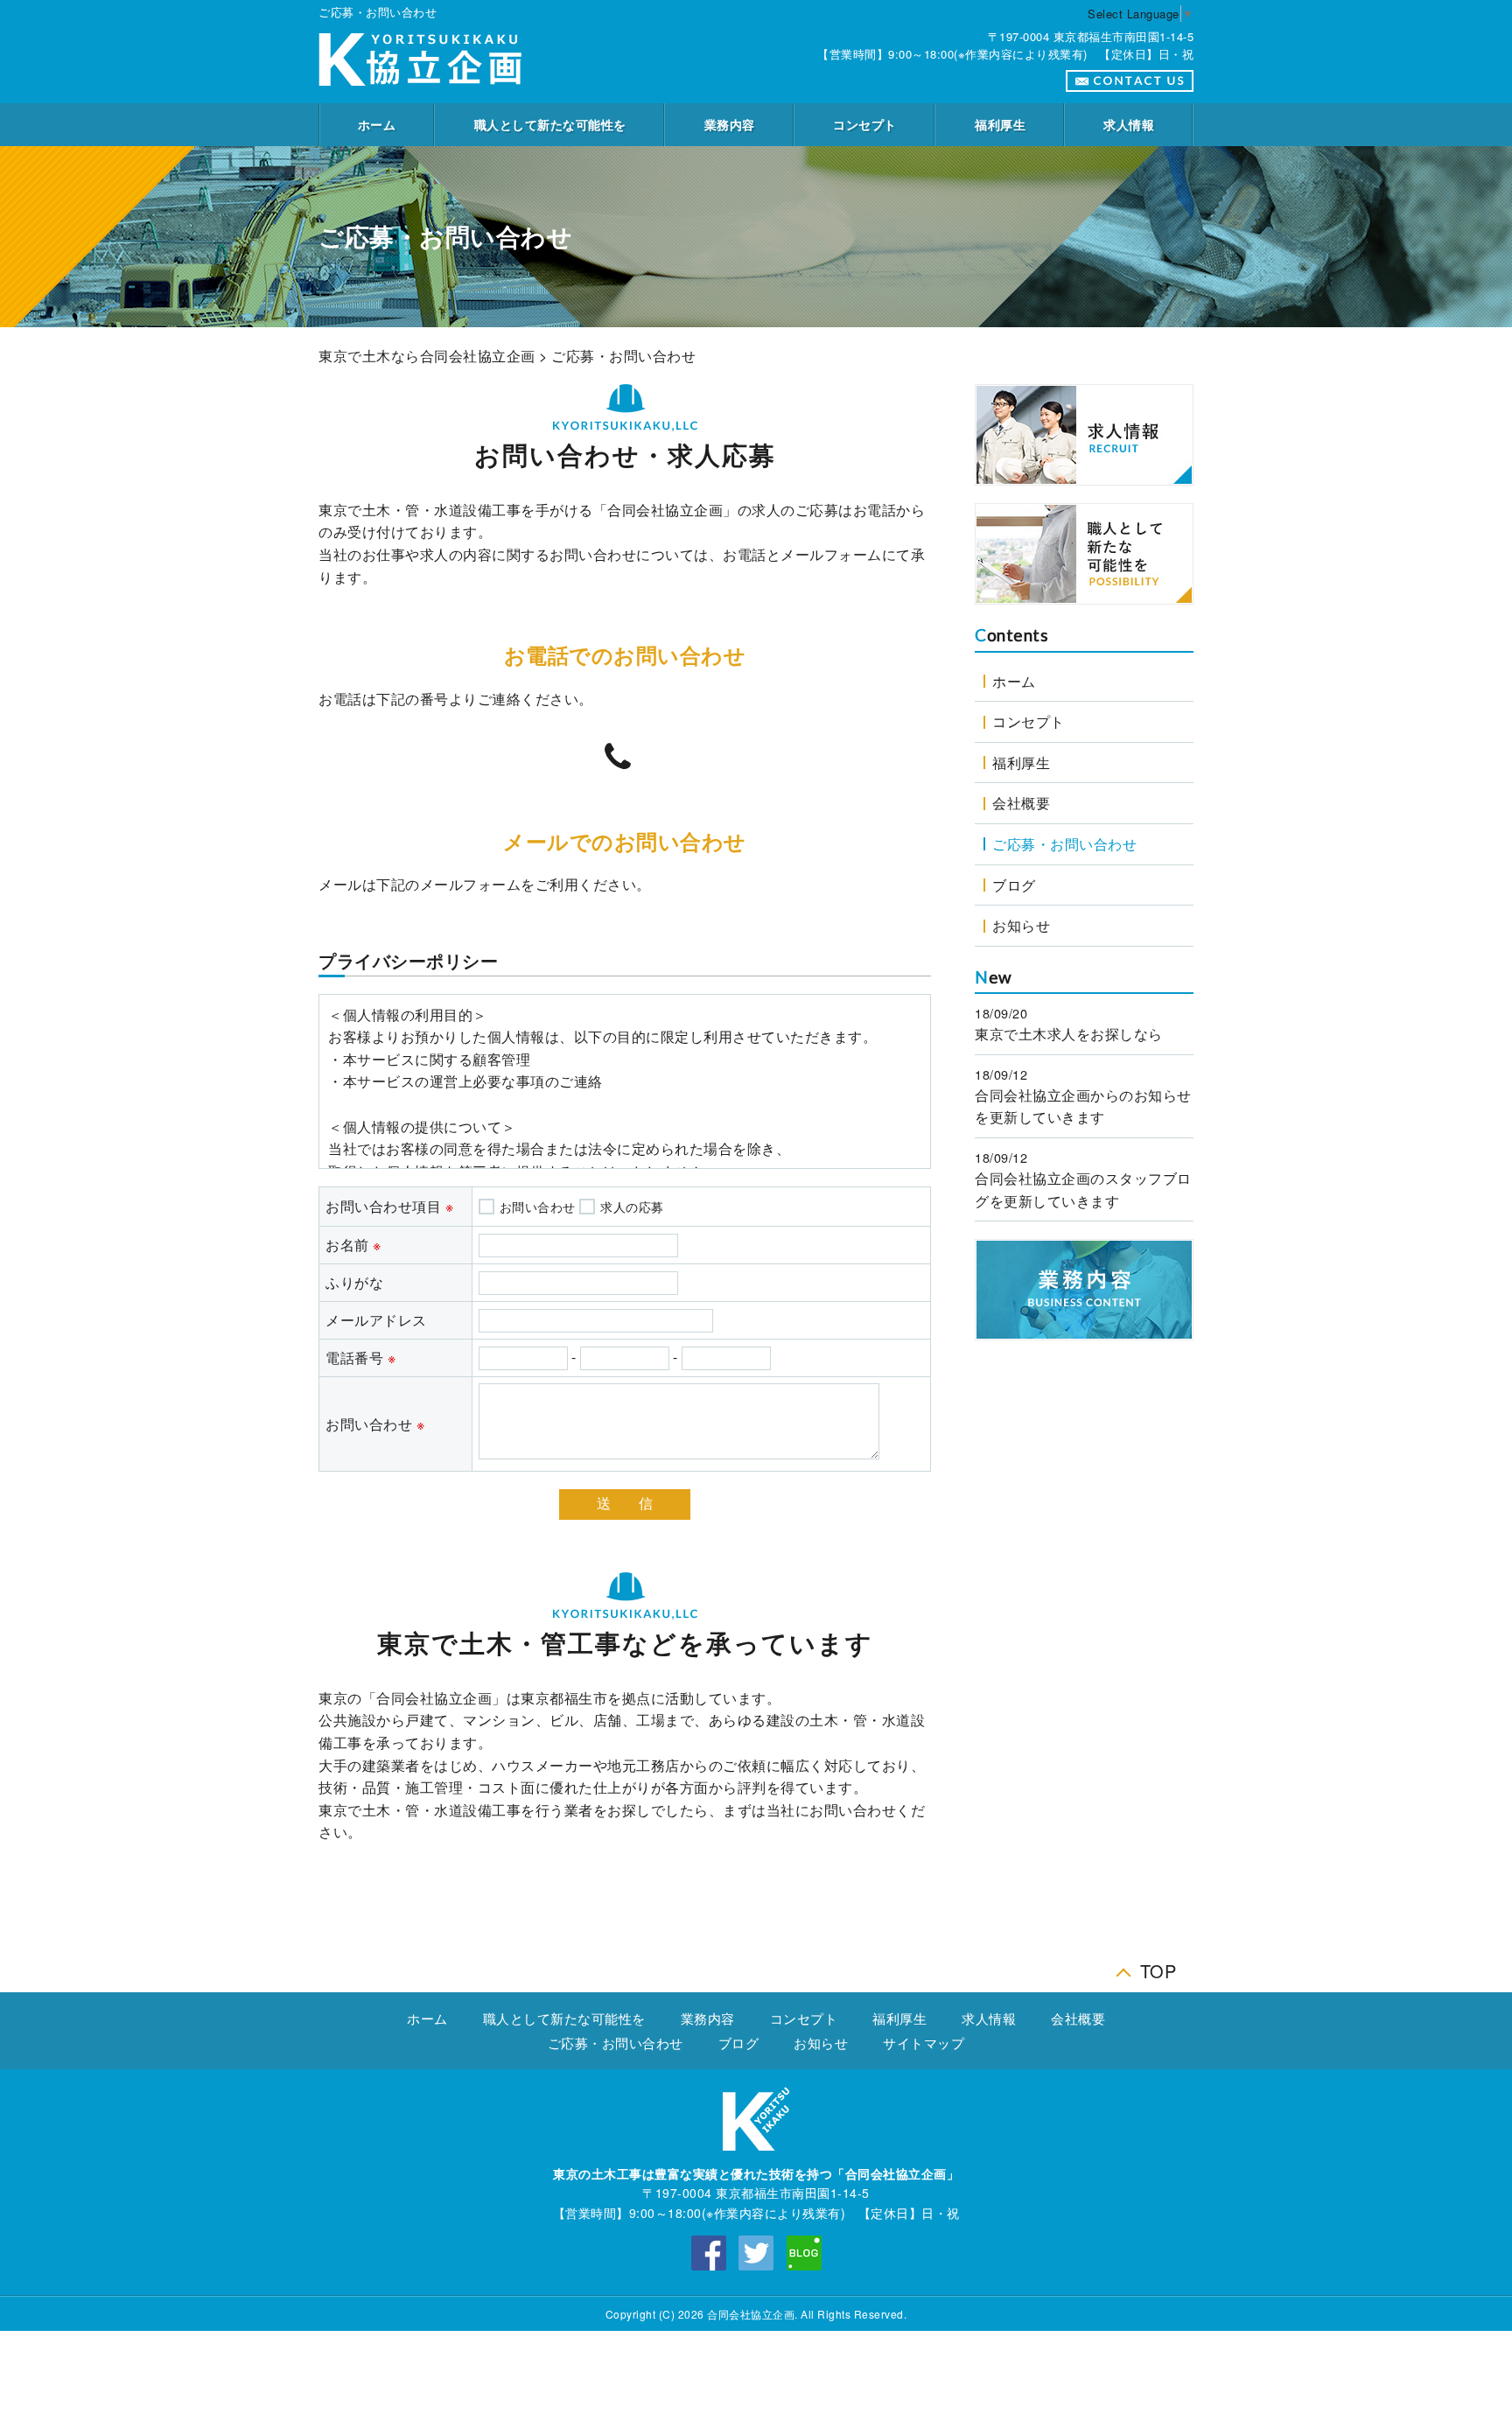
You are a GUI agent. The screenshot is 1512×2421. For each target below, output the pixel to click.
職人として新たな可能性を (550, 124)
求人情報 (1129, 124)
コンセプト (865, 124)
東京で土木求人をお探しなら (1069, 1034)
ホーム (377, 124)
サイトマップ (924, 2043)
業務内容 (730, 124)
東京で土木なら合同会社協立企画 (427, 356)
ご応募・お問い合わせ (1064, 844)
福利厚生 (1000, 124)
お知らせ (1021, 925)
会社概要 (1021, 803)
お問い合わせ (538, 1207)
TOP (1158, 1966)
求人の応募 (632, 1207)
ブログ (1014, 885)
